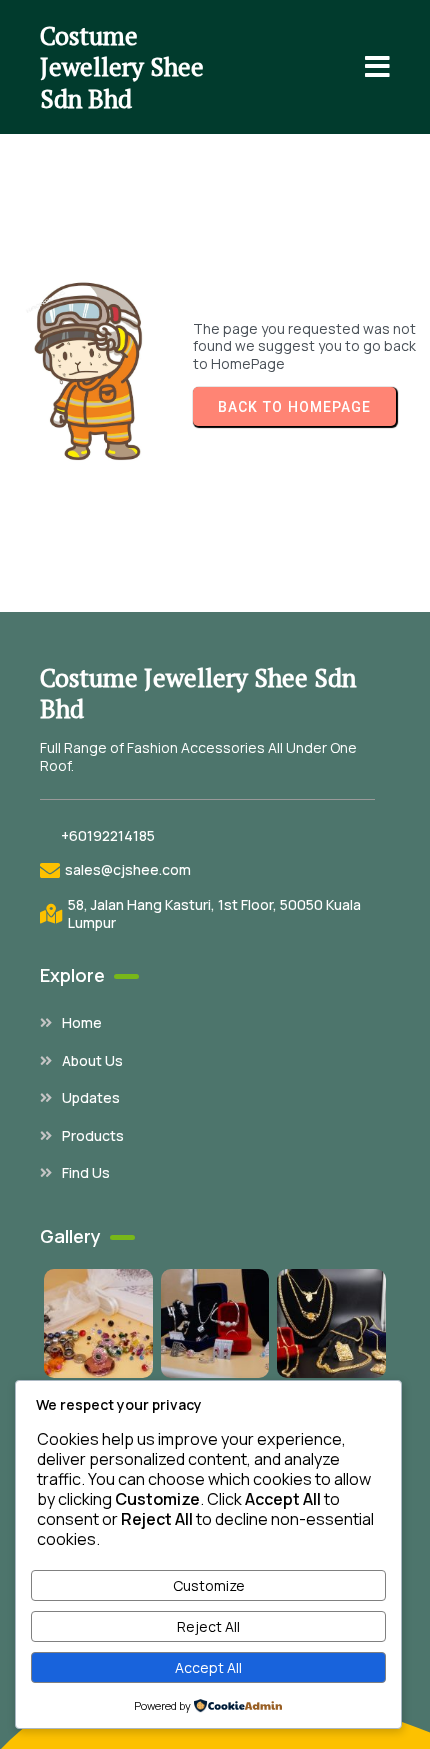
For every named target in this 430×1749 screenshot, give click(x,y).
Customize (209, 1585)
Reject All (208, 1626)
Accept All (208, 1667)
